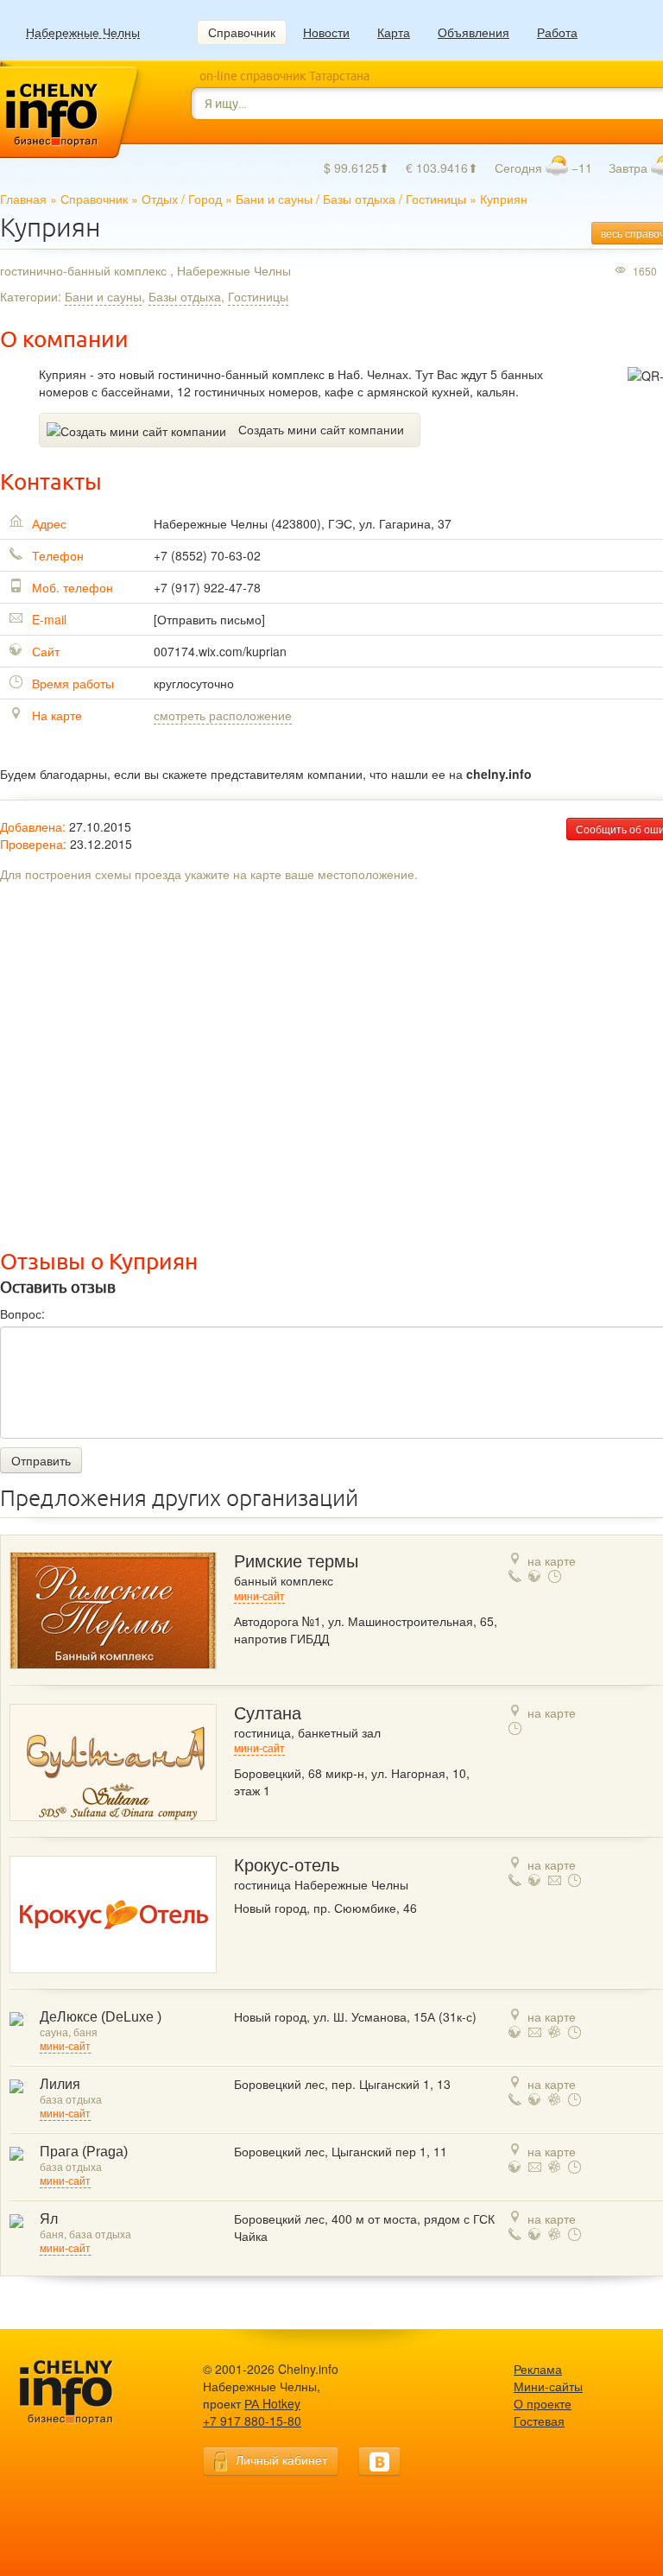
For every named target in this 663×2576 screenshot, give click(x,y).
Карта (394, 32)
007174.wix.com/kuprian (220, 651)
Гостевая (539, 2421)
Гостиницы (436, 199)
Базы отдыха (359, 199)
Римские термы (296, 1561)
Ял (49, 2219)
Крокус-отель (287, 1865)
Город (205, 199)
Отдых (160, 199)
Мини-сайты (548, 2386)
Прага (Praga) (84, 2152)
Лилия (60, 2084)
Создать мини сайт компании (321, 429)
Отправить (41, 1460)
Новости (326, 32)
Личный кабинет (281, 2459)
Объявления (474, 32)
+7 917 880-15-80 (252, 2421)
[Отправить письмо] (209, 619)
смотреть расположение (223, 715)
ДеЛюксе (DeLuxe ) (101, 2017)
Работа (557, 32)
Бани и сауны (274, 199)
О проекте (543, 2403)
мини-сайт (259, 1597)
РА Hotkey (272, 2403)
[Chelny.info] (82, 2392)
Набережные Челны (83, 32)
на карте (552, 1560)
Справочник (242, 32)
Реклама (538, 2369)
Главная (23, 199)
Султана (268, 1713)
